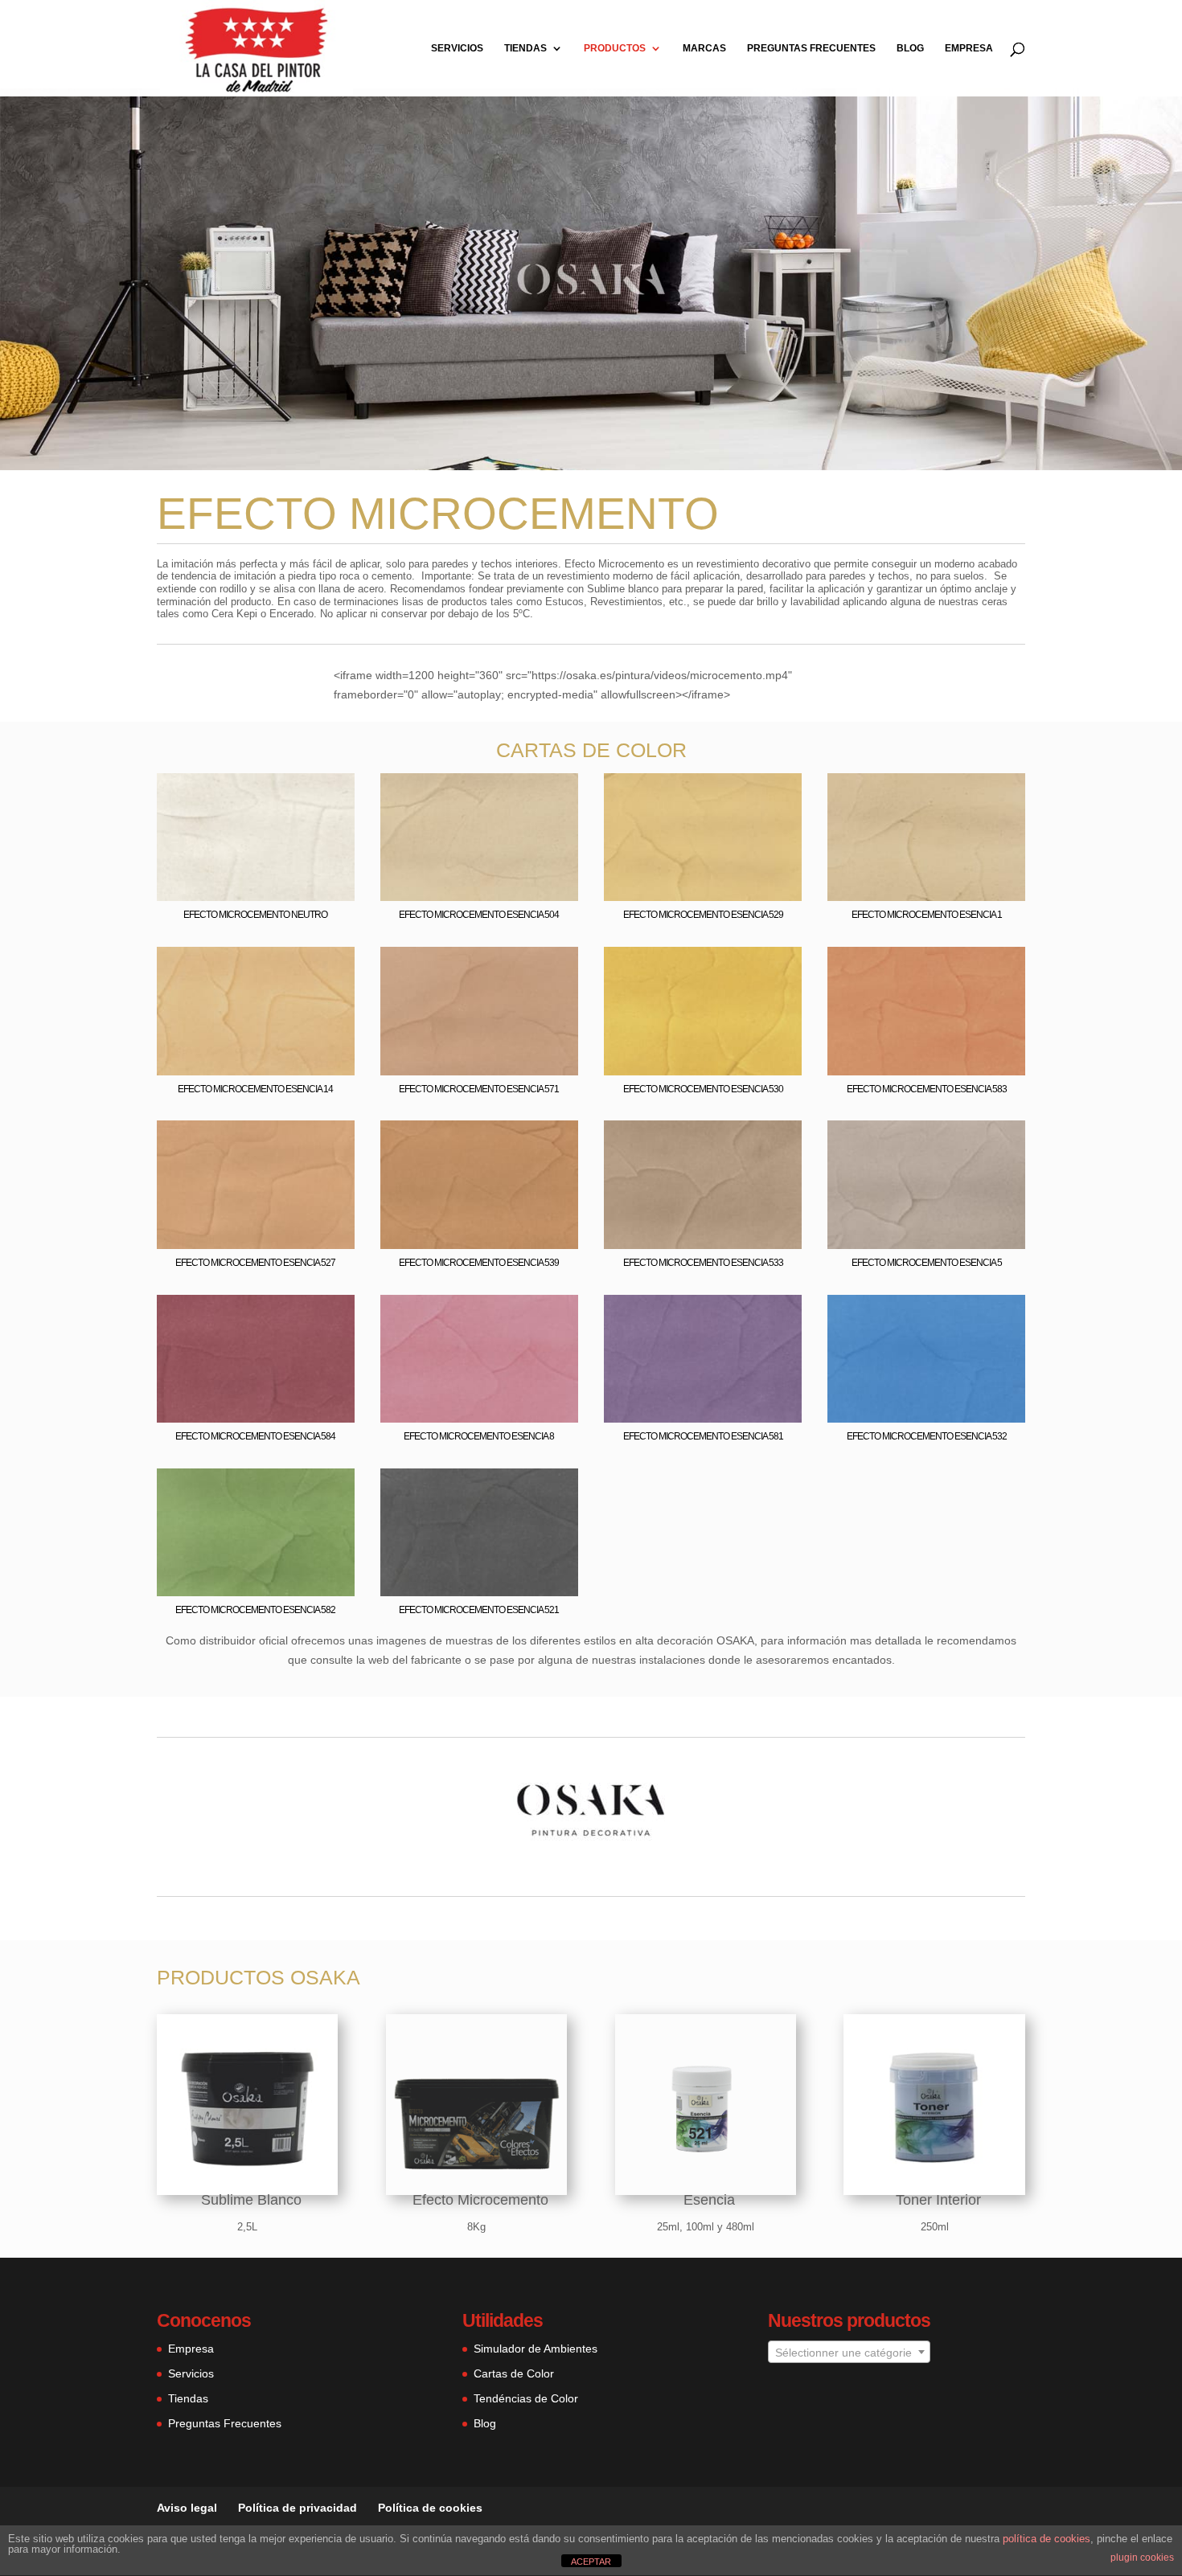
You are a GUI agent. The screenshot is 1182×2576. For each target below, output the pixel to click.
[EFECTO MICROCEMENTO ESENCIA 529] (703, 897)
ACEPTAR (591, 2562)
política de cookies (1047, 2539)
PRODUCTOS (615, 48)
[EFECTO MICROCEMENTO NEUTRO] (256, 897)
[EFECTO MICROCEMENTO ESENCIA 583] (926, 1071)
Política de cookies (430, 2508)
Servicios (191, 2373)
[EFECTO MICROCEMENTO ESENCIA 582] (256, 1592)
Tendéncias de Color (526, 2398)
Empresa (191, 2349)
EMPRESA (969, 48)
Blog (485, 2423)
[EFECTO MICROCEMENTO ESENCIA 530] (703, 1071)
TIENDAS (525, 48)
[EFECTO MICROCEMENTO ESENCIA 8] (479, 1419)
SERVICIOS (457, 48)
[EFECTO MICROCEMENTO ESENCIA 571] (479, 1071)
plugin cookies (1142, 2558)
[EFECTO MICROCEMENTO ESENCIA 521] (479, 1592)
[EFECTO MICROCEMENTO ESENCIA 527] (256, 1245)
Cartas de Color (514, 2373)
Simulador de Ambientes (536, 2349)
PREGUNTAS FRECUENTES (811, 48)
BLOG (910, 48)
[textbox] (849, 2353)
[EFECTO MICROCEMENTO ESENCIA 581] (703, 1419)
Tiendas (188, 2398)
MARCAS (704, 48)
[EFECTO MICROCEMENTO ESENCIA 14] (256, 1071)
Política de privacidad (298, 2508)
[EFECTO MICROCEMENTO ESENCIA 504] (479, 897)
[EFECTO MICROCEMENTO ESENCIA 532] (926, 1419)
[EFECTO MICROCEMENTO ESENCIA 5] (926, 1245)
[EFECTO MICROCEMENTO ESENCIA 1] (926, 897)
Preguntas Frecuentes (225, 2423)
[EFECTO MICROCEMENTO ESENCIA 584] (256, 1419)
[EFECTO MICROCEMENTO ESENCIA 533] (703, 1245)
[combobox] (849, 2352)
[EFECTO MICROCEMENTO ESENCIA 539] (479, 1245)
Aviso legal (187, 2508)
